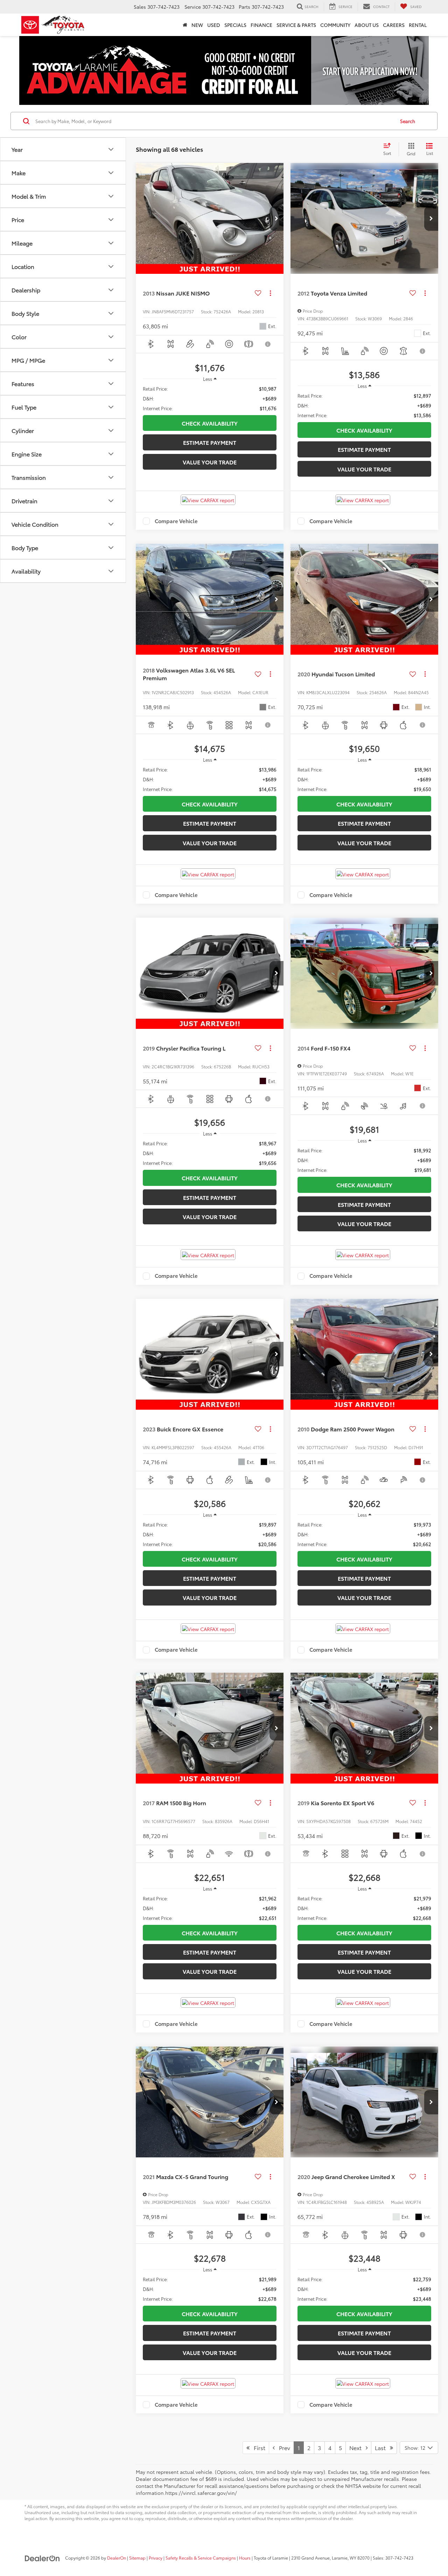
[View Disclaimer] (268, 344)
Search (408, 121)
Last (382, 2447)
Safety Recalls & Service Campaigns (201, 2558)
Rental (418, 25)
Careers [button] (394, 25)
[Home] (185, 25)
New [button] (197, 25)
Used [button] (214, 25)
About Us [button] (367, 25)
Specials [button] (235, 25)
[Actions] (270, 293)
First (257, 2447)
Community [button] (335, 25)
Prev (282, 2447)
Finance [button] (261, 25)
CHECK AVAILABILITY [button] (210, 423)
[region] (210, 398)
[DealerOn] (42, 2557)
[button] (276, 219)
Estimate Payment (210, 442)
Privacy (156, 2558)
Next (358, 2447)
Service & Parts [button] (296, 25)
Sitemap (137, 2558)
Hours (245, 2558)
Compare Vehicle (176, 521)
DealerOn (117, 2558)
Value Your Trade (210, 462)
